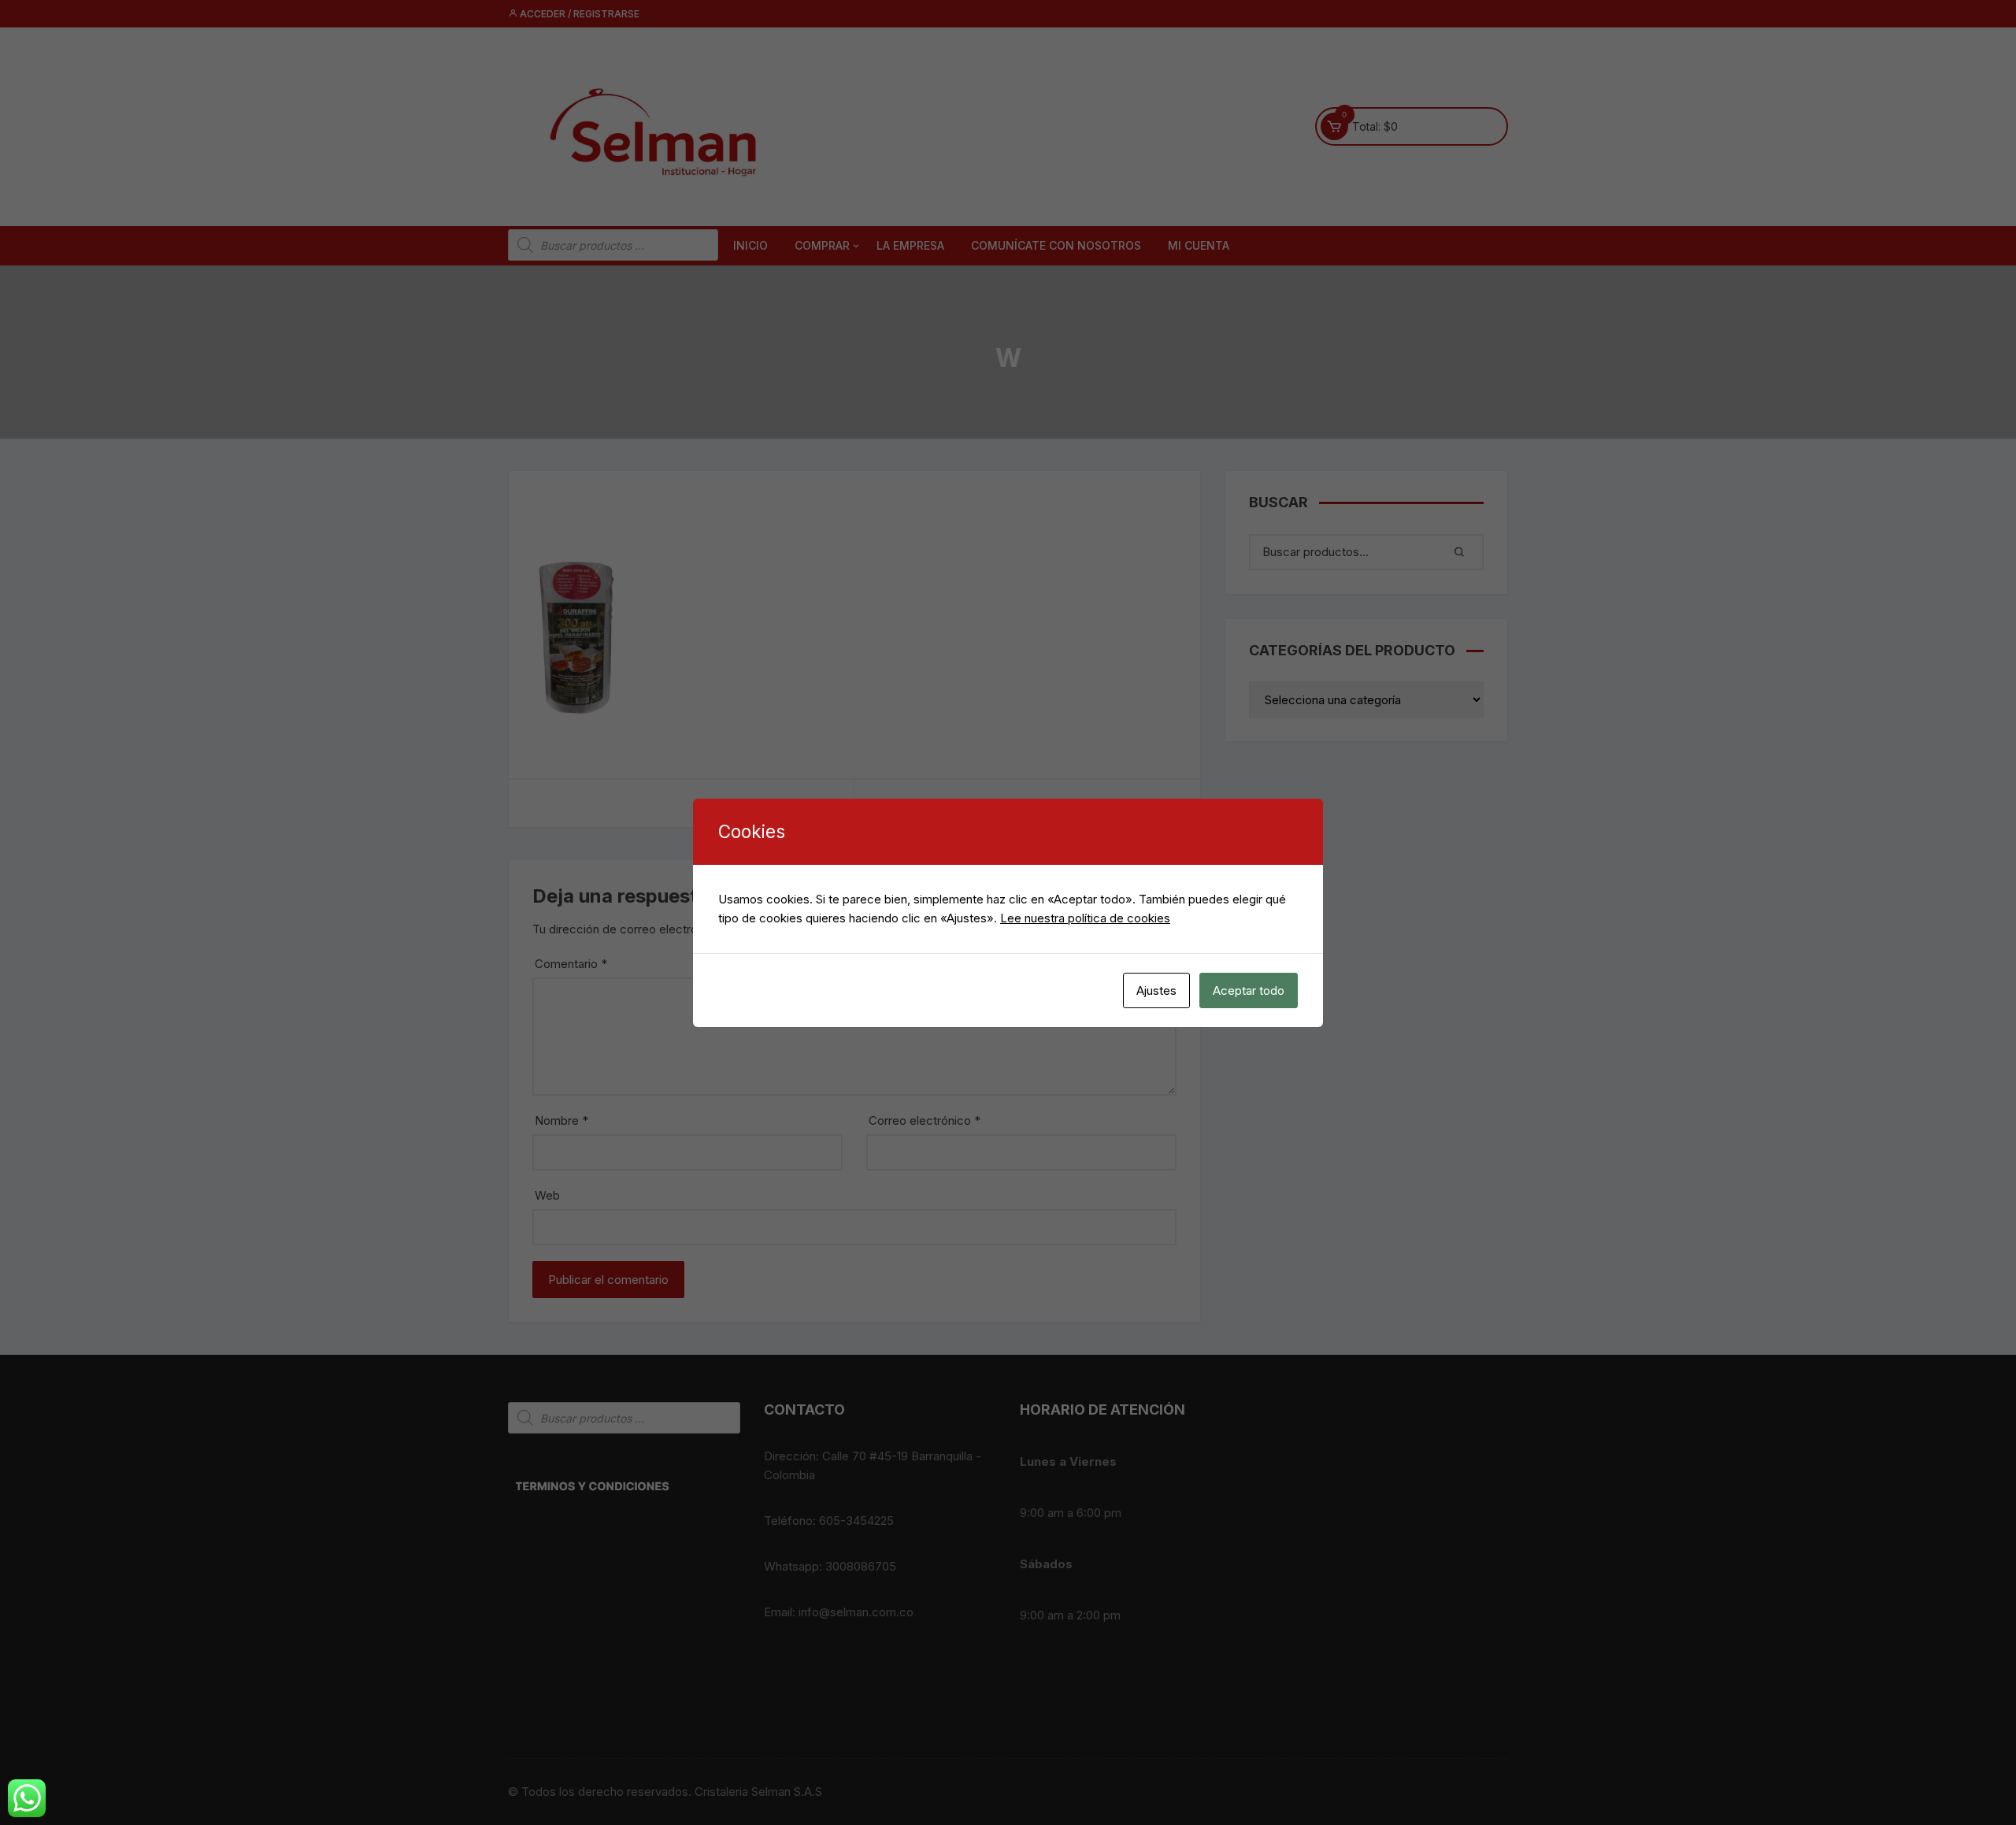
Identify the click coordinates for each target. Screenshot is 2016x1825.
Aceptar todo (1249, 990)
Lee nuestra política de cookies (1085, 918)
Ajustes (1156, 990)
